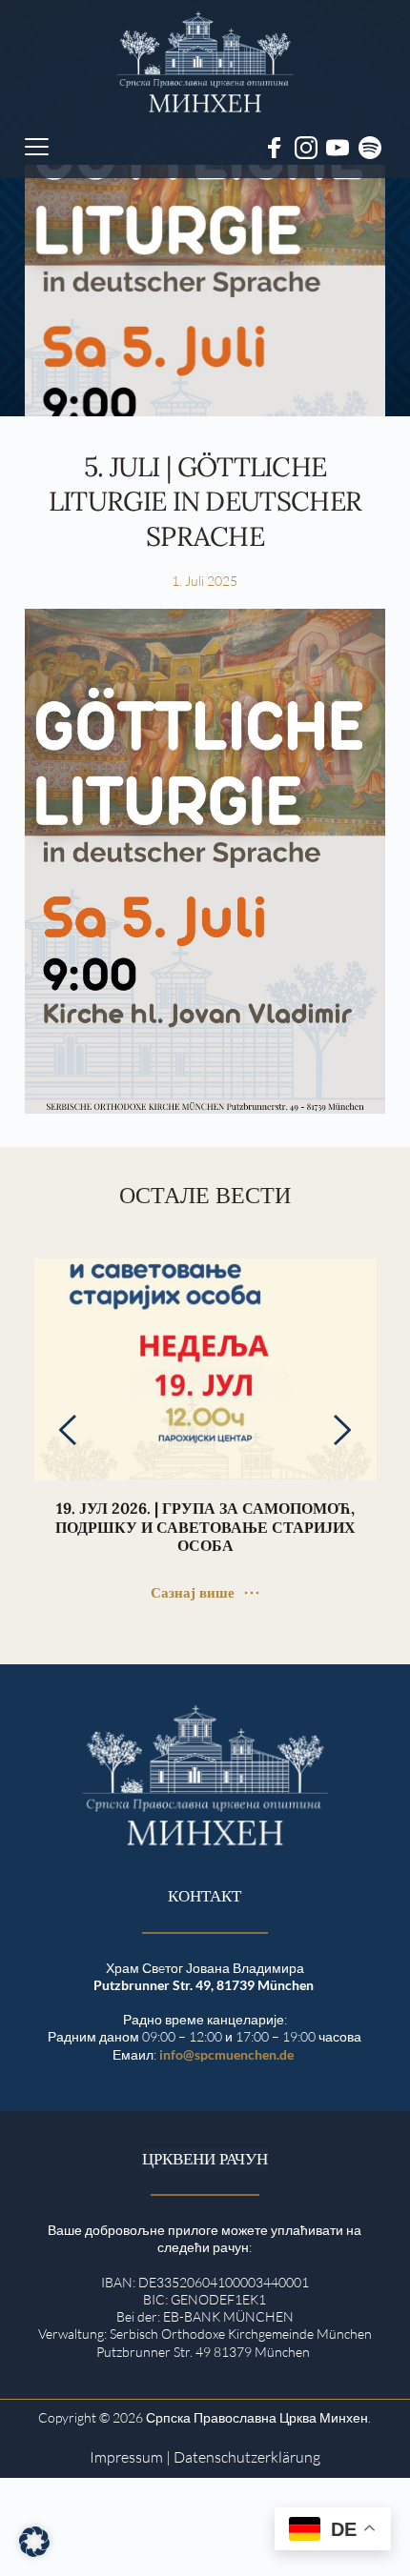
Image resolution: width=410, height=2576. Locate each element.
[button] (37, 146)
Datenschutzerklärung (247, 2457)
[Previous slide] (69, 1430)
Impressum (126, 2457)
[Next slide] (341, 1430)
